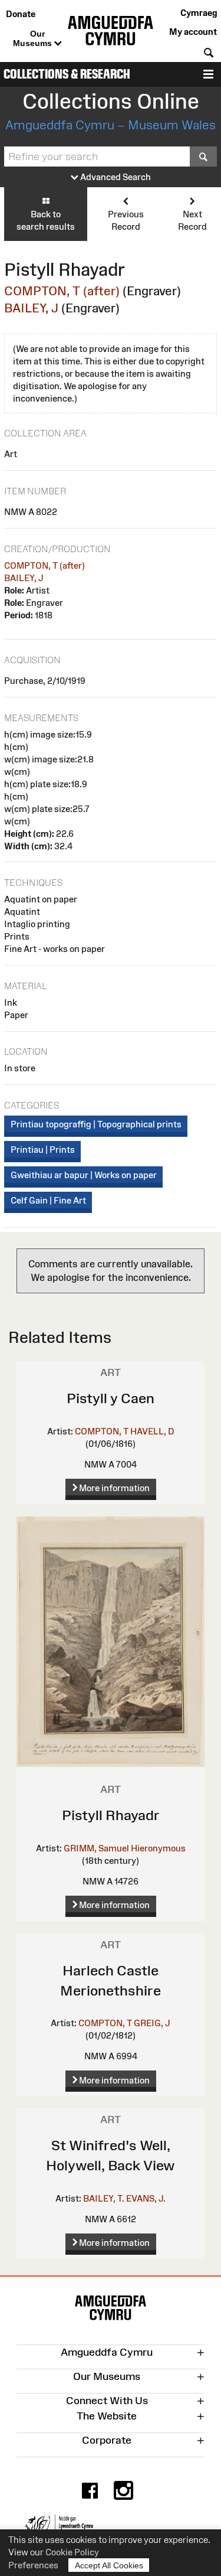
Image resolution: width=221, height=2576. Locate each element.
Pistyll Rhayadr (111, 1815)
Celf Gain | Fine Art (48, 1200)
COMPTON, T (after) (62, 291)
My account (193, 32)
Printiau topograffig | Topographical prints (96, 1124)
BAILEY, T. (104, 2198)
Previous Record (126, 220)
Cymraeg (199, 13)
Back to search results (46, 220)
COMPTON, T (102, 1431)
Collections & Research (67, 74)
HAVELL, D (152, 1431)
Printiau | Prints (43, 1150)
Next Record (192, 220)
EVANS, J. (146, 2198)
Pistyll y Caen (111, 1398)
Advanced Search (115, 177)
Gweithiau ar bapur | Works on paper (84, 1175)
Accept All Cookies (109, 2565)
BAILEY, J (31, 308)
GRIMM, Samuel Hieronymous (125, 1848)
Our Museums (34, 38)
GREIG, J (152, 2023)
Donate (21, 14)
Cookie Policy (72, 2552)
